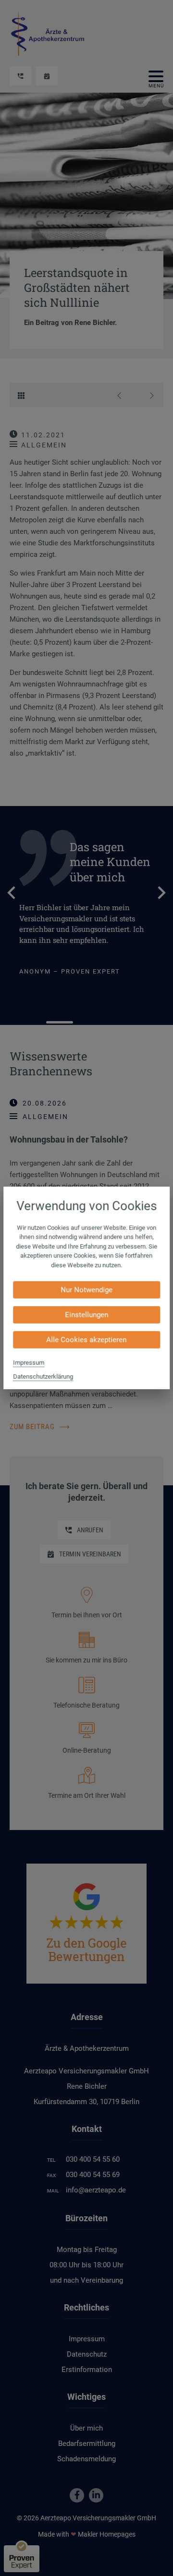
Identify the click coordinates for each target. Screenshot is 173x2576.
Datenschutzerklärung (43, 1377)
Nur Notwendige (86, 1290)
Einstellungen (86, 1315)
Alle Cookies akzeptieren (87, 1340)
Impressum (29, 1363)
